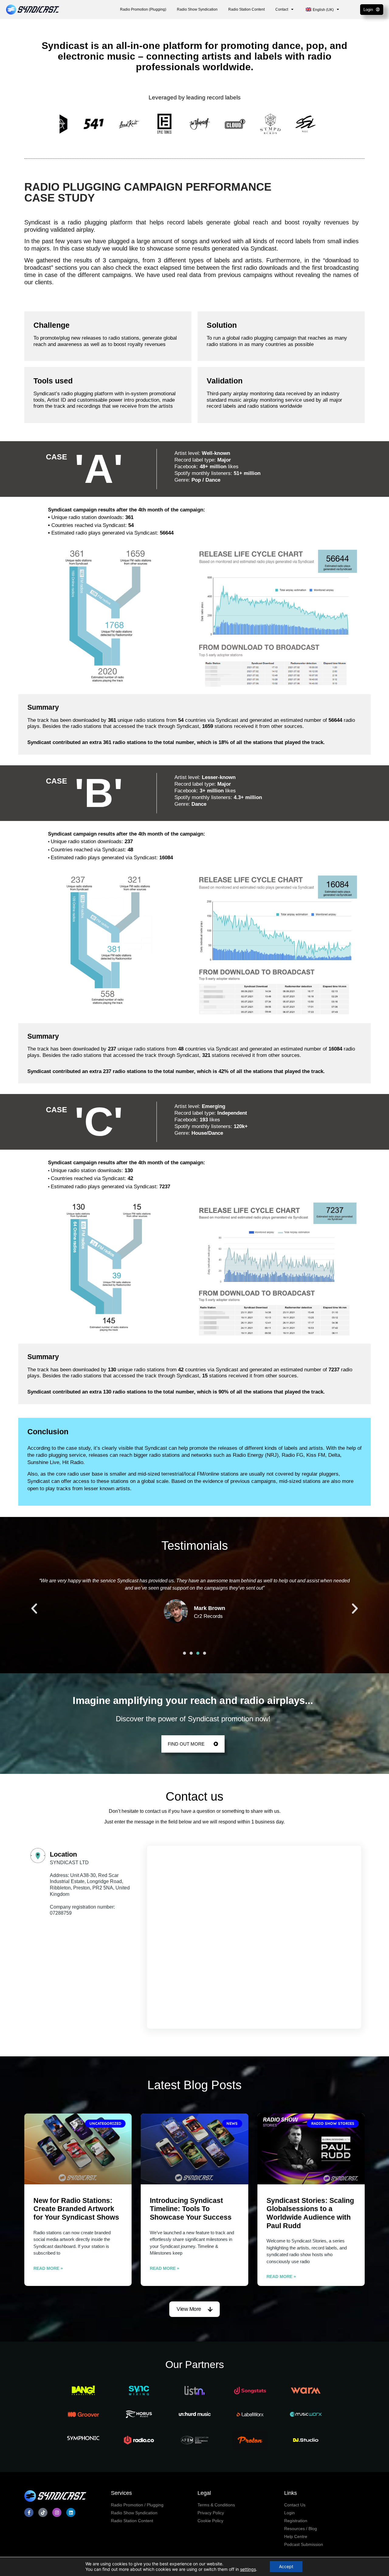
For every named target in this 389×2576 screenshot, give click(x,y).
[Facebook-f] (29, 2512)
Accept (286, 2566)
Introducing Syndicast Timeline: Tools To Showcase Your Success (191, 2209)
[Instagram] (57, 2512)
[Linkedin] (71, 2512)
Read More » (48, 2268)
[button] (34, 1609)
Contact (282, 9)
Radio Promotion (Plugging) (143, 9)
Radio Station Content (246, 9)
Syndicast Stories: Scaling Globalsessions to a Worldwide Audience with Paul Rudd (310, 2213)
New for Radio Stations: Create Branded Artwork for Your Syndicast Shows (76, 2209)
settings (248, 2569)
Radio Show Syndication (197, 9)
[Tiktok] (43, 2512)
